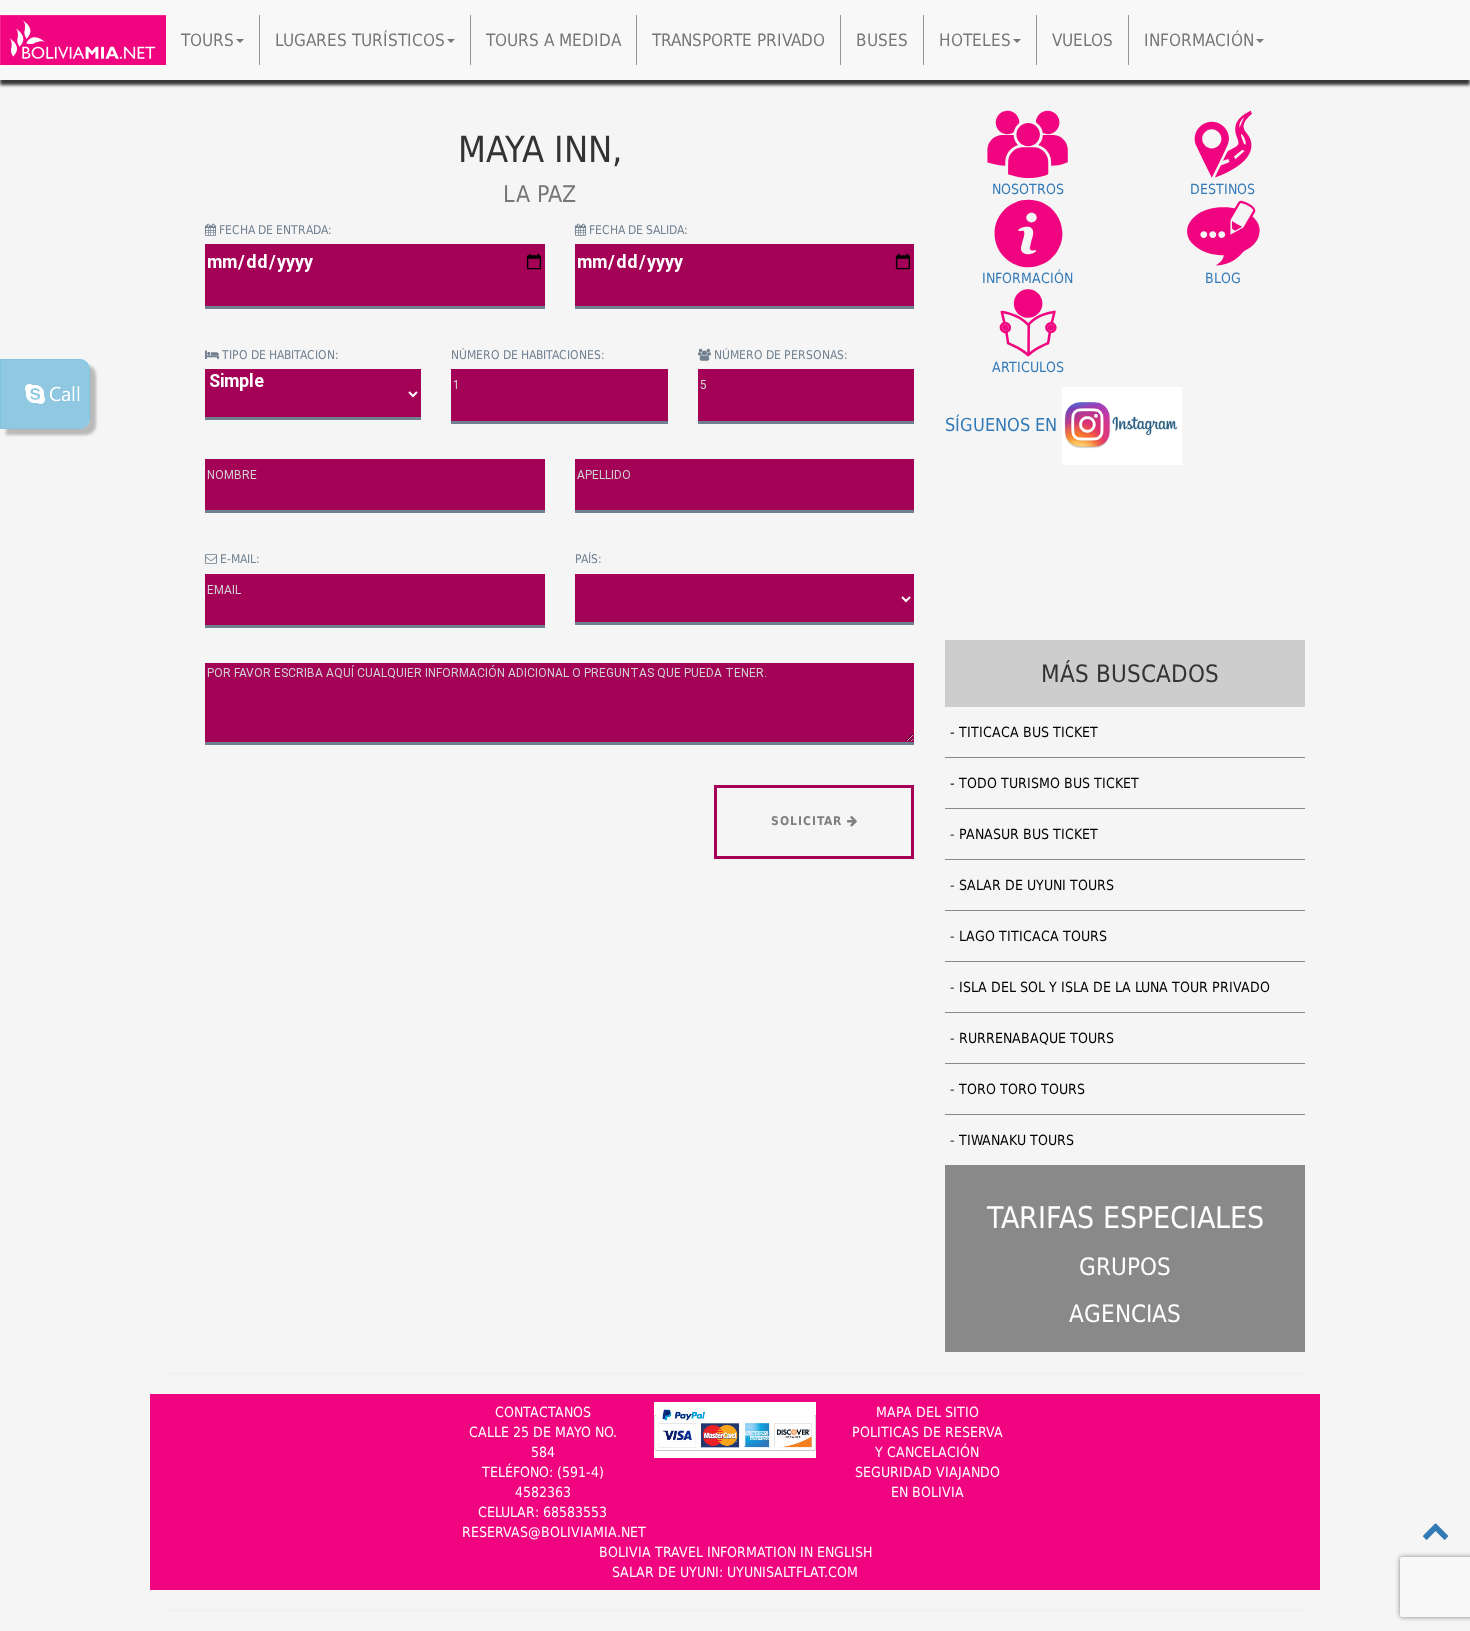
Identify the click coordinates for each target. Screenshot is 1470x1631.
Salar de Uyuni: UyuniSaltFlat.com (735, 1572)
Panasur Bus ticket (1028, 834)
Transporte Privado (738, 40)
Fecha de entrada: (274, 230)
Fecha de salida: (637, 230)
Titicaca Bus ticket (1028, 732)
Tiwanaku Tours (1016, 1140)
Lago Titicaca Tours (1033, 936)
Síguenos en (1003, 424)
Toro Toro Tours (1022, 1089)
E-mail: (238, 559)
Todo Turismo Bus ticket (1049, 783)
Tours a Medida (553, 40)
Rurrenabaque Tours (1036, 1038)
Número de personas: (779, 355)
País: (588, 559)
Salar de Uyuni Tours (1036, 885)
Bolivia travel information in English (735, 1552)
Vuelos (1082, 40)
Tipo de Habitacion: (279, 355)
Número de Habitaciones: (528, 355)
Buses (882, 40)
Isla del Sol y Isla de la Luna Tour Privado (1114, 987)
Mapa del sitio (927, 1412)
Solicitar (809, 821)
